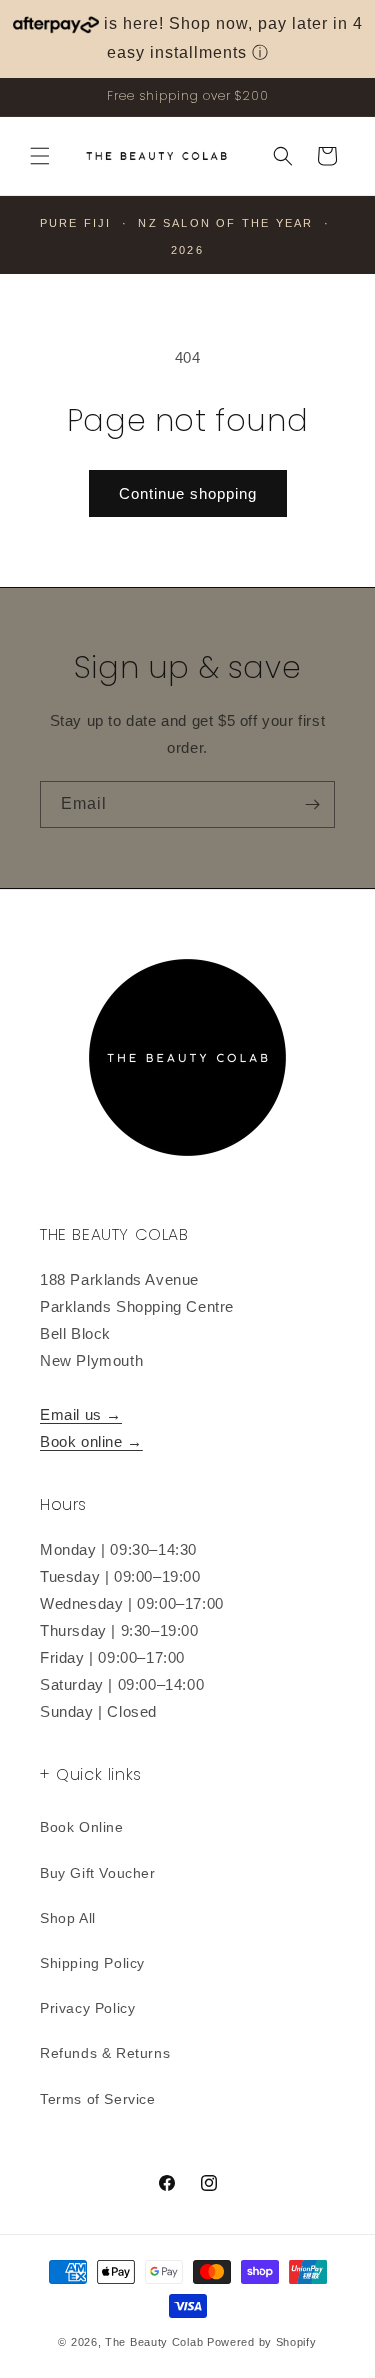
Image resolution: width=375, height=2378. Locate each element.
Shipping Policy (92, 1963)
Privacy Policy (87, 2008)
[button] (40, 156)
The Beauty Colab (154, 2342)
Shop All (68, 1918)
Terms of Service (98, 2099)
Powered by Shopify (262, 2342)
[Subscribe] (312, 804)
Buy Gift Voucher (98, 1873)
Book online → (91, 1441)
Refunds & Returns (105, 2053)
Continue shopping (188, 493)
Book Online (82, 1827)
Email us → (81, 1414)
